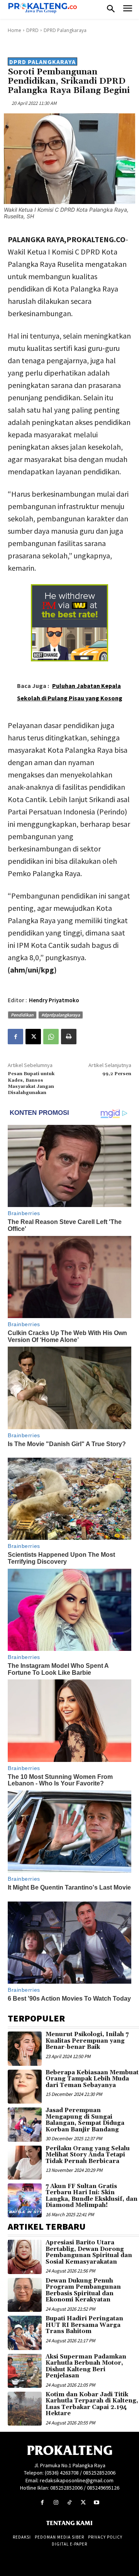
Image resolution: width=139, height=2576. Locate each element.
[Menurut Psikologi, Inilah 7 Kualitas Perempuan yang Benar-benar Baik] (25, 2048)
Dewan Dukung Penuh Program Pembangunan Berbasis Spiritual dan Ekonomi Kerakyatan (83, 2290)
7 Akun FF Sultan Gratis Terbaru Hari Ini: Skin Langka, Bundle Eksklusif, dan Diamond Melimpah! (92, 2196)
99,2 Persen (117, 1074)
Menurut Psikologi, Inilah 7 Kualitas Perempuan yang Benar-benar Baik (87, 2041)
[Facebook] (15, 1037)
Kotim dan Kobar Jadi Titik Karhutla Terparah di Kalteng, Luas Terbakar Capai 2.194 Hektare (92, 2404)
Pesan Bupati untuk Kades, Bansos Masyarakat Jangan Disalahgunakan (31, 1083)
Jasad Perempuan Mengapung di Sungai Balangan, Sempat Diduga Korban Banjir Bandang (85, 2120)
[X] (33, 1037)
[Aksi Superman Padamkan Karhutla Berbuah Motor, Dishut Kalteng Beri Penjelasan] (25, 2371)
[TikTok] (69, 2503)
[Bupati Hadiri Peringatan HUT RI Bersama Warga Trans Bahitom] (25, 2333)
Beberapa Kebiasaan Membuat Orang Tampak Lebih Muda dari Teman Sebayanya (92, 2079)
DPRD (32, 30)
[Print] (69, 1037)
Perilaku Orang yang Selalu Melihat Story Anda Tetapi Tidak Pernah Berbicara (88, 2155)
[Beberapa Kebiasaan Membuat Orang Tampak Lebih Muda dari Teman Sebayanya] (25, 2087)
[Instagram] (56, 2503)
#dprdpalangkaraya (61, 1015)
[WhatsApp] (51, 1037)
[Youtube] (97, 2503)
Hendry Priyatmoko (54, 1000)
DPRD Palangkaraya (65, 30)
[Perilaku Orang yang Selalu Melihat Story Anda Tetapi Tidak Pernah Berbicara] (25, 2163)
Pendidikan (22, 1015)
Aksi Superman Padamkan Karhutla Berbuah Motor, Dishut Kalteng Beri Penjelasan (86, 2366)
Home (14, 30)
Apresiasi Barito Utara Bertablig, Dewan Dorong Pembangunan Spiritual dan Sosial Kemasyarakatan (89, 2252)
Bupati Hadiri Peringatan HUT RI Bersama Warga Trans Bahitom (84, 2325)
